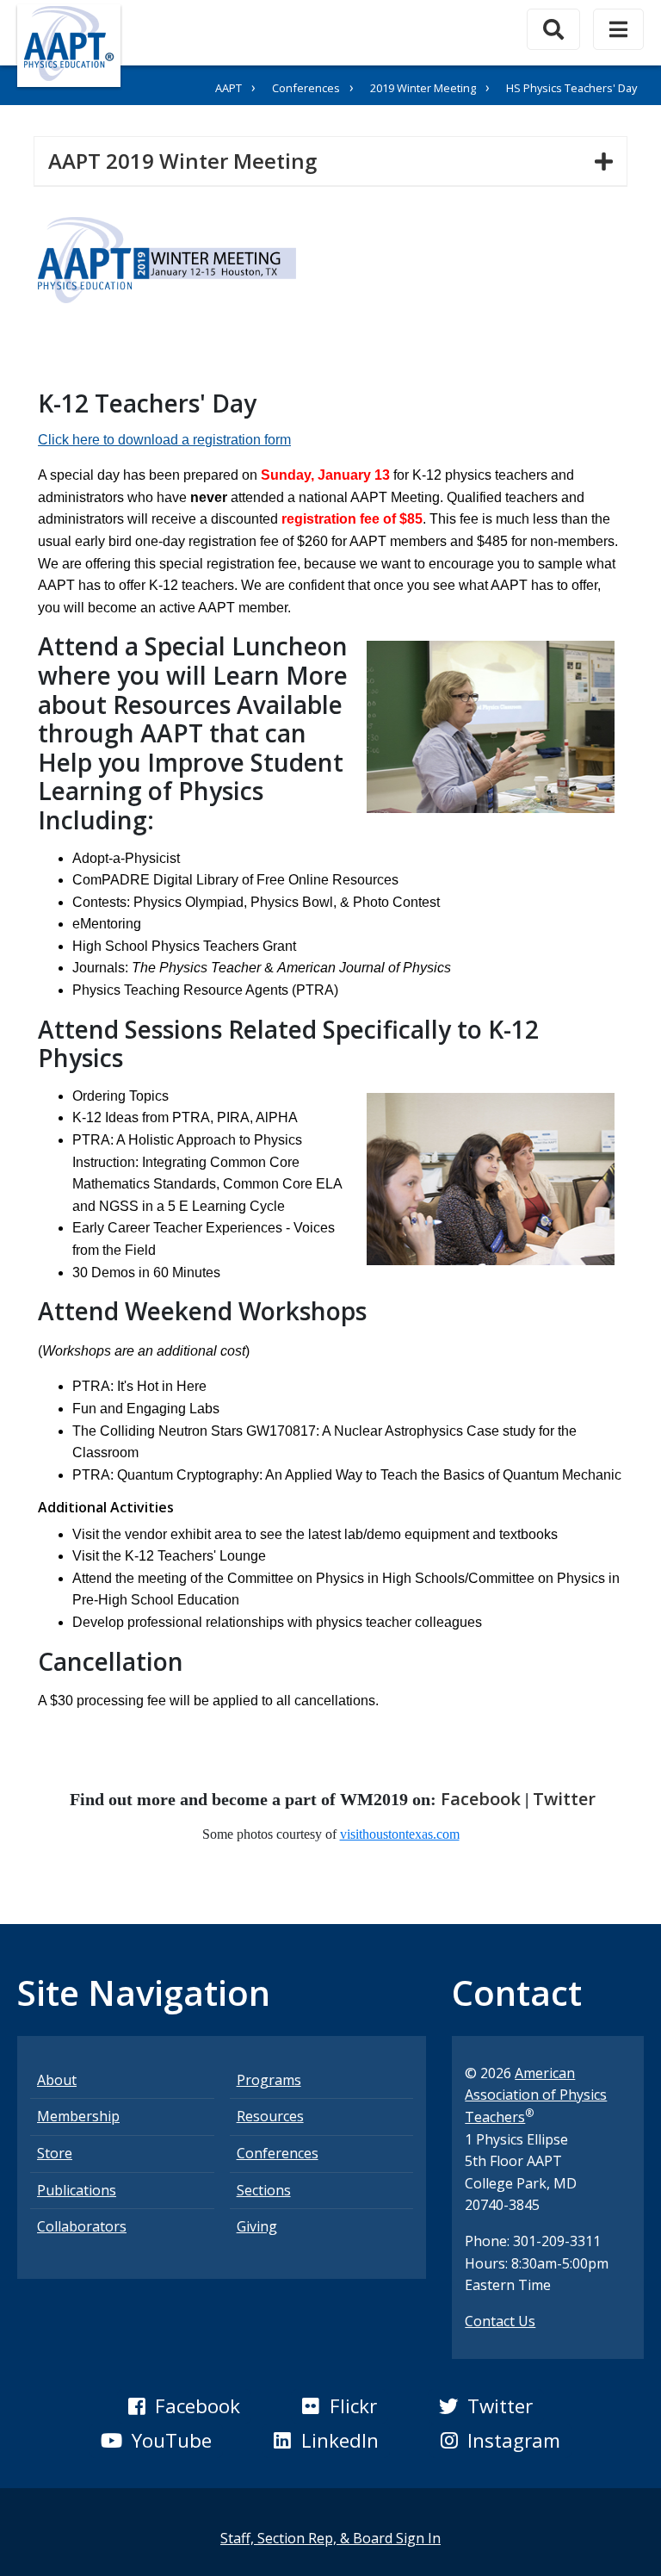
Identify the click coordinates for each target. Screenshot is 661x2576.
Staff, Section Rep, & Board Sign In (330, 2538)
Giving (257, 2226)
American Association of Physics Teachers (536, 2095)
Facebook (481, 1799)
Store (55, 2153)
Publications (77, 2190)
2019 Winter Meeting (423, 88)
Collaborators (82, 2226)
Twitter (564, 1799)
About (57, 2080)
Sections (264, 2190)
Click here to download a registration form (164, 440)
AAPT (229, 88)
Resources (270, 2116)
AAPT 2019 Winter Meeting (189, 160)
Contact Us (500, 2321)
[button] (184, 2406)
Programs (269, 2080)
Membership (78, 2116)
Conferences (306, 88)
